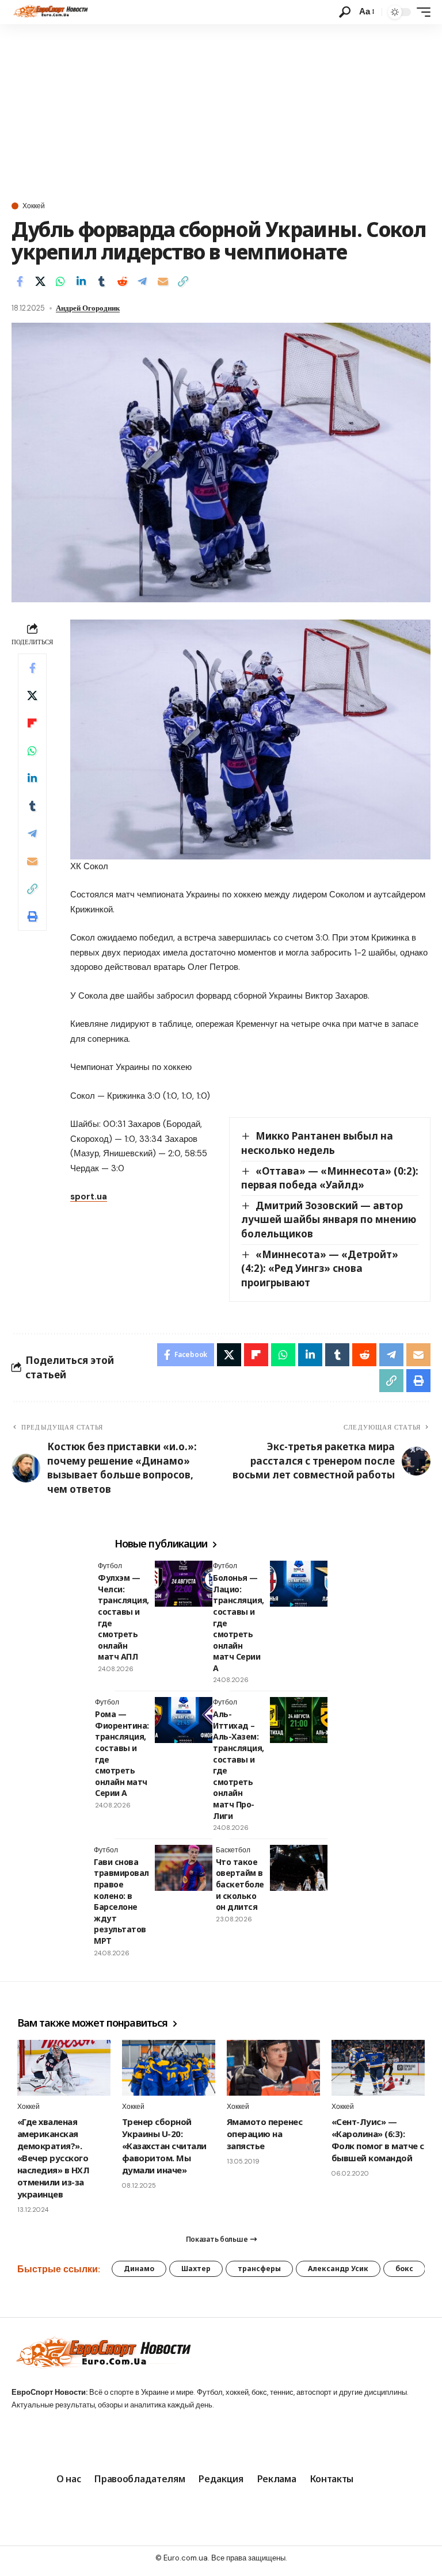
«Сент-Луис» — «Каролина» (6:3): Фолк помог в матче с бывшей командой (378, 2140)
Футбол (110, 1566)
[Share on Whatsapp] (60, 281)
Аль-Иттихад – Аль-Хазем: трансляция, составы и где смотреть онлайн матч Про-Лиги (239, 1765)
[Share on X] (40, 281)
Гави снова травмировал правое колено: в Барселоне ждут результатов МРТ (121, 1901)
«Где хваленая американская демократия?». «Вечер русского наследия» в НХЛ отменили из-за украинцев (53, 2158)
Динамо (139, 2269)
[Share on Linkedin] (81, 281)
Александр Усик (338, 2269)
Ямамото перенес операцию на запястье (264, 2134)
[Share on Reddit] (122, 281)
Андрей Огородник (88, 308)
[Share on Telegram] (142, 281)
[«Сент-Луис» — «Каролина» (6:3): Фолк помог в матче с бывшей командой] (378, 2068)
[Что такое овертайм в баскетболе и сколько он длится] (299, 1868)
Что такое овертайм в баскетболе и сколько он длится (240, 1884)
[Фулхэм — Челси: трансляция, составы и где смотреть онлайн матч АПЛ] (184, 1584)
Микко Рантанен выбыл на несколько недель (317, 1143)
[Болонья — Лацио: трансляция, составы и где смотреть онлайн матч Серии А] (299, 1584)
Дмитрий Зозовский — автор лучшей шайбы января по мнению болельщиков (329, 1220)
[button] (345, 12)
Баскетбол (233, 1850)
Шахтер (196, 2269)
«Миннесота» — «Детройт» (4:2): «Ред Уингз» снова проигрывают (320, 1268)
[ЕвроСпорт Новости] (50, 12)
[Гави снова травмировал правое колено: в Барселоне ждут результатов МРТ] (184, 1868)
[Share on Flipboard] (32, 723)
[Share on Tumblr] (101, 281)
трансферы (259, 2269)
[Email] (163, 281)
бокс (404, 2269)
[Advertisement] (221, 110)
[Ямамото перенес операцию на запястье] (273, 2068)
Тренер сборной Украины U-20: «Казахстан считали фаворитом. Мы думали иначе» (164, 2146)
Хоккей (34, 206)
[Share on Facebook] (20, 281)
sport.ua (89, 1197)
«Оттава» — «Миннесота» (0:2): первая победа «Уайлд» (330, 1178)
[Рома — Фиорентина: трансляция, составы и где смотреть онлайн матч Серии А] (184, 1720)
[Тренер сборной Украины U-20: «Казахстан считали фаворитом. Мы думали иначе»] (169, 2068)
